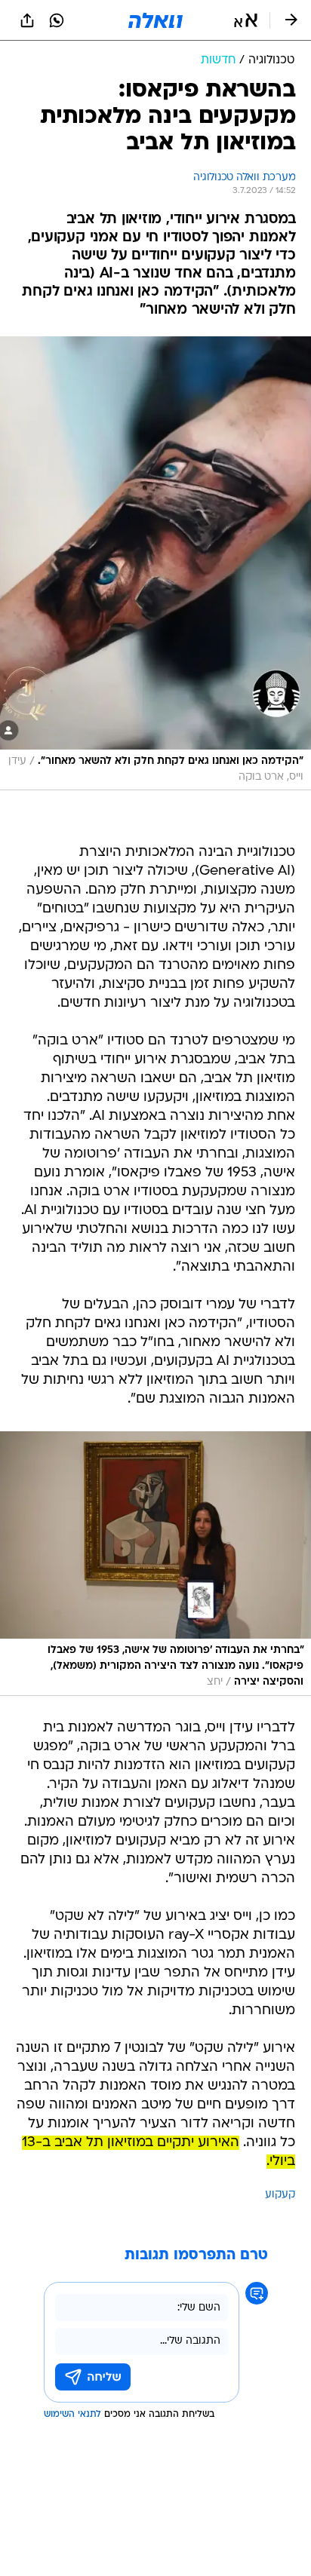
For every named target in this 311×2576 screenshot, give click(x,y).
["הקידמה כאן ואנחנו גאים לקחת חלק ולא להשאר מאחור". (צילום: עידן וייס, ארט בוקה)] (155, 564)
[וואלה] (155, 20)
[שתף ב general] (27, 20)
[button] (246, 20)
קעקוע (280, 2195)
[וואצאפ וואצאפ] (57, 20)
